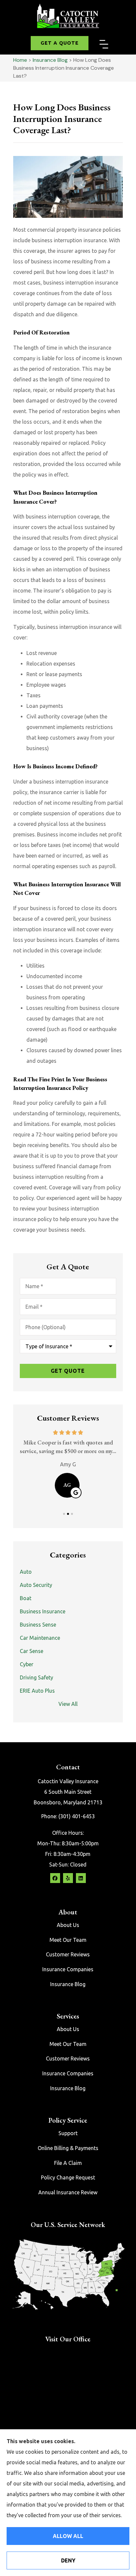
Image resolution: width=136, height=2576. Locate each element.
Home (20, 60)
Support (68, 2133)
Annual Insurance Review (68, 2192)
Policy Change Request (68, 2177)
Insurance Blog (50, 60)
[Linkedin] (81, 1878)
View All (68, 1704)
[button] (104, 45)
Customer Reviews (68, 1954)
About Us (68, 1925)
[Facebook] (55, 1878)
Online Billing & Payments (68, 2148)
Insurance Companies (68, 1969)
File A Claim (68, 2163)
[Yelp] (68, 1878)
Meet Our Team (68, 1940)
